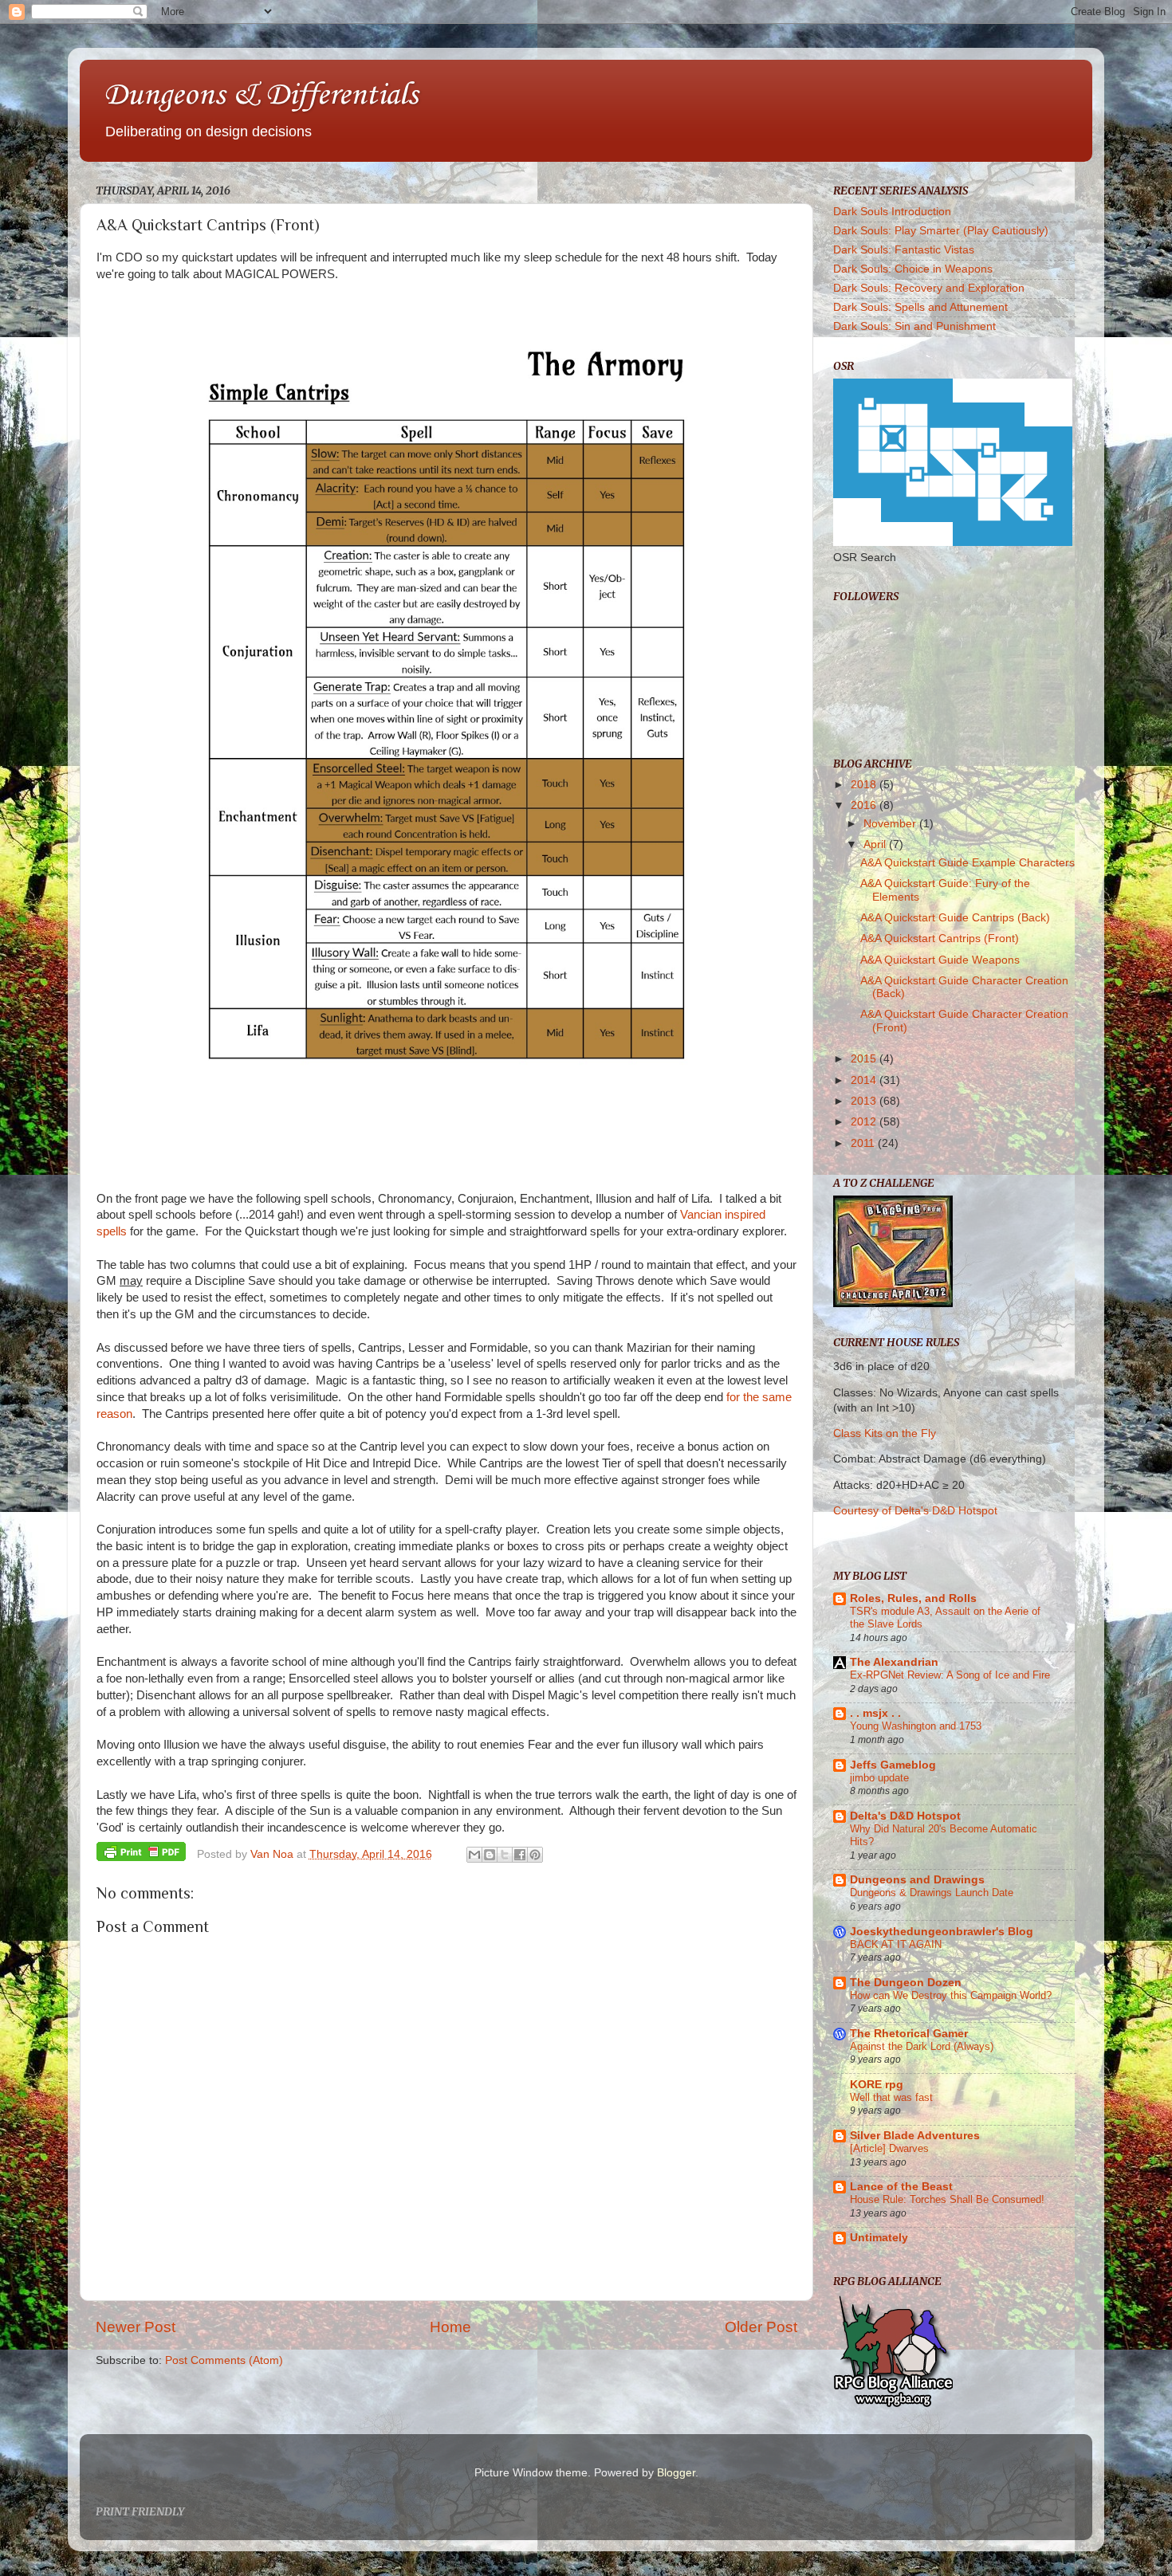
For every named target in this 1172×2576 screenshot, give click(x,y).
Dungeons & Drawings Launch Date (932, 1893)
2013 (865, 1101)
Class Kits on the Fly (885, 1433)
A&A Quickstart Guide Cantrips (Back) (955, 918)
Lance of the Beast (901, 2187)
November (891, 824)
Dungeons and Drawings (917, 1880)
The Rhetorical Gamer (909, 2034)
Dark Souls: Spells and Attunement (920, 307)
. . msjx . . (875, 1713)
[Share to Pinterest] (535, 1855)
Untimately (879, 2238)
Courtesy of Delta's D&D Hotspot (915, 1511)
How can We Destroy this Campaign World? (951, 1995)
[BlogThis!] (490, 1855)
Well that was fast (891, 2097)
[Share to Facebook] (520, 1855)
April (876, 844)
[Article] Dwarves (889, 2148)
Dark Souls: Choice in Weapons (913, 269)
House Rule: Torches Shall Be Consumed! (947, 2199)
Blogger (676, 2473)
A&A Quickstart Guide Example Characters (967, 863)
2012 (865, 1122)
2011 (864, 1143)
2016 (865, 805)
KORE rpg (877, 2085)
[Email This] (474, 1855)
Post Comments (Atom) (224, 2360)
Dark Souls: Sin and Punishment (914, 326)
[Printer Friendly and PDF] (141, 1854)
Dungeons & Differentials (261, 96)
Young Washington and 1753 (916, 1726)
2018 (865, 785)
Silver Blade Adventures (915, 2136)
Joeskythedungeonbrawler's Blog (942, 1932)
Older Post (761, 2327)
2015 (865, 1059)
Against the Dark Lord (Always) (922, 2046)
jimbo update (879, 1778)
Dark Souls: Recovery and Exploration (929, 288)
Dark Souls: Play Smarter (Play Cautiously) (941, 231)
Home (450, 2327)
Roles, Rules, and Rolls (913, 1598)
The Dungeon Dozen (906, 1983)
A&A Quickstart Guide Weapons (940, 960)
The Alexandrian (894, 1662)
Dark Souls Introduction (892, 212)
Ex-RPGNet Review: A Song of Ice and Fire (950, 1675)
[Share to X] (505, 1855)
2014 (865, 1080)
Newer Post (136, 2327)
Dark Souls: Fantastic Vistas (904, 250)
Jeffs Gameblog (893, 1765)
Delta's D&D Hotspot (905, 1816)
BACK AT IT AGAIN (896, 1944)
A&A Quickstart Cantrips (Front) (940, 939)
